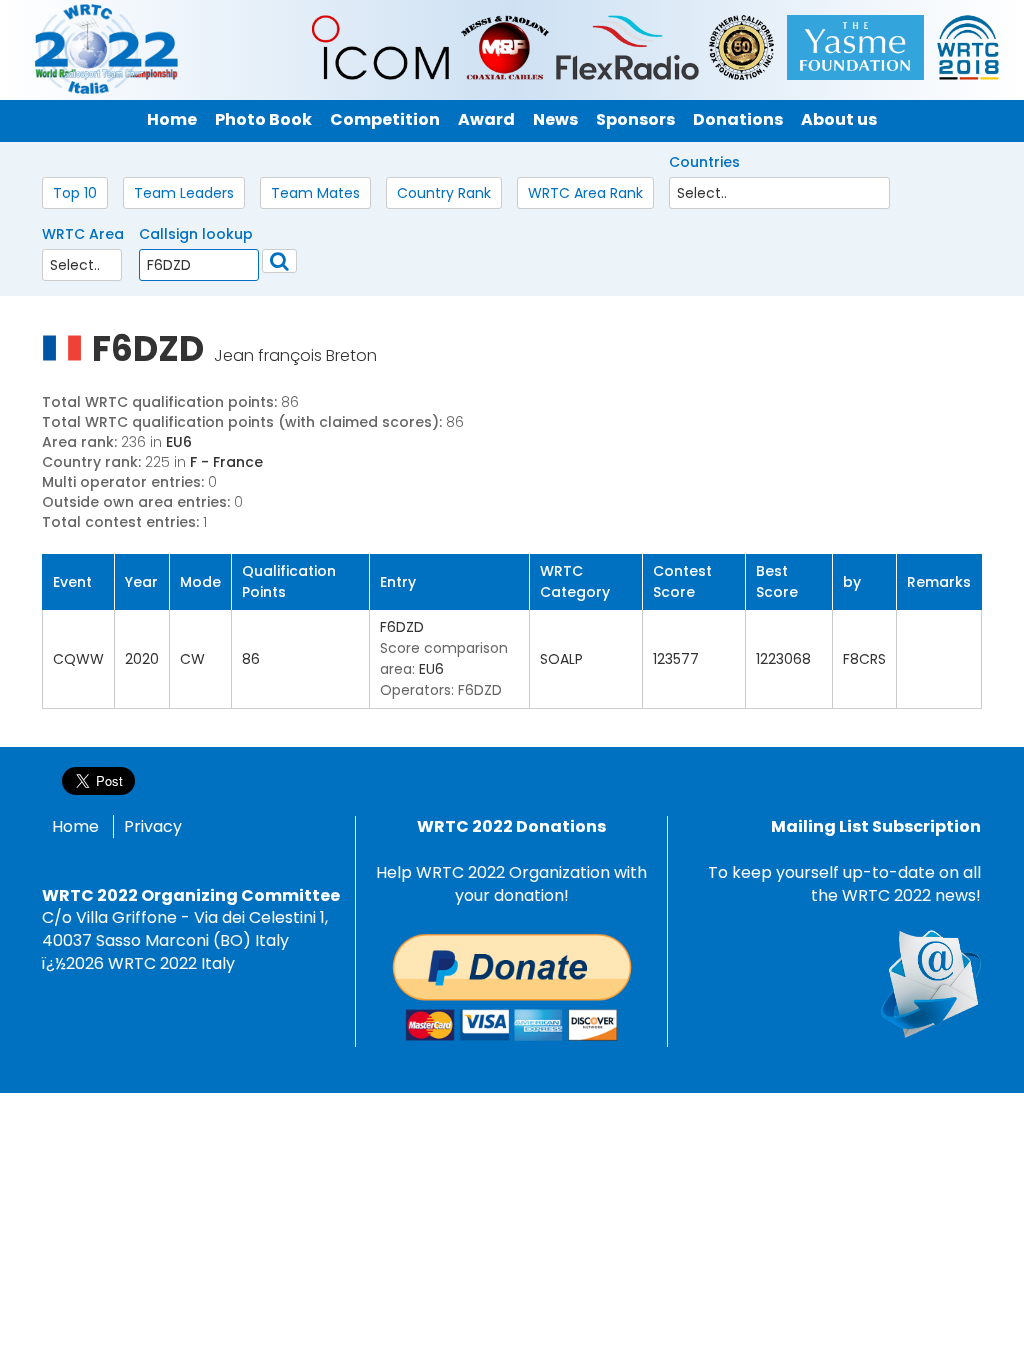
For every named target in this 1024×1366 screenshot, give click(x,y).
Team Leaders (184, 193)
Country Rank (444, 193)
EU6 (179, 442)
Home (75, 826)
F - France (226, 462)
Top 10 (75, 193)
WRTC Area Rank (585, 193)
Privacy (153, 826)
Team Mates (315, 193)
